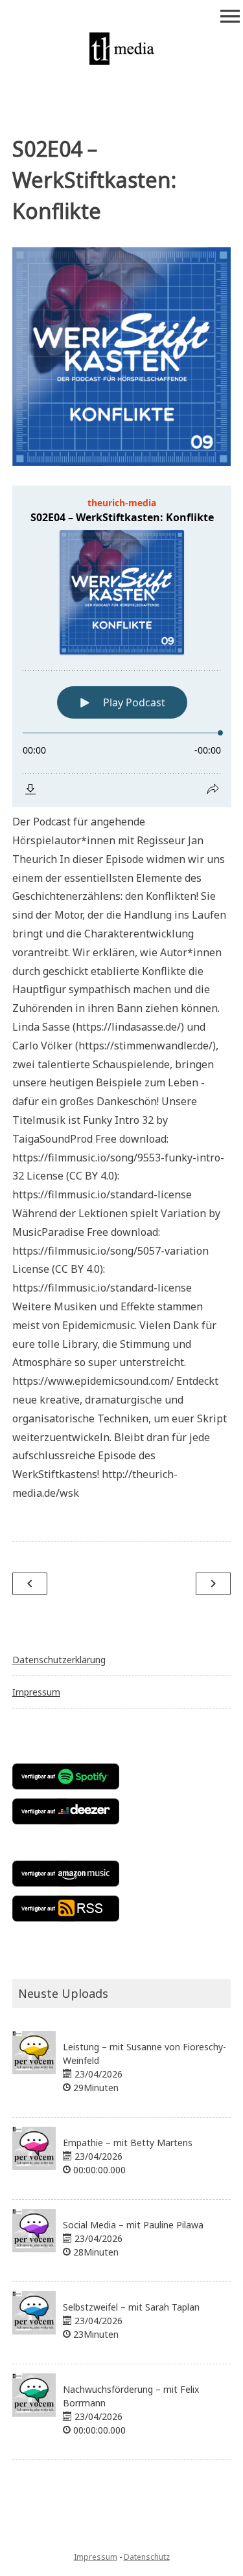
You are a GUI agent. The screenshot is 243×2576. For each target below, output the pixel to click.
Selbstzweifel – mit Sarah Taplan (131, 2307)
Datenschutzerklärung (59, 1660)
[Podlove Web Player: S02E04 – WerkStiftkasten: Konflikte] (122, 646)
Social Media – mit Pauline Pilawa (133, 2225)
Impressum (36, 1692)
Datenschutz (147, 2557)
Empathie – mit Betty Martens (128, 2143)
